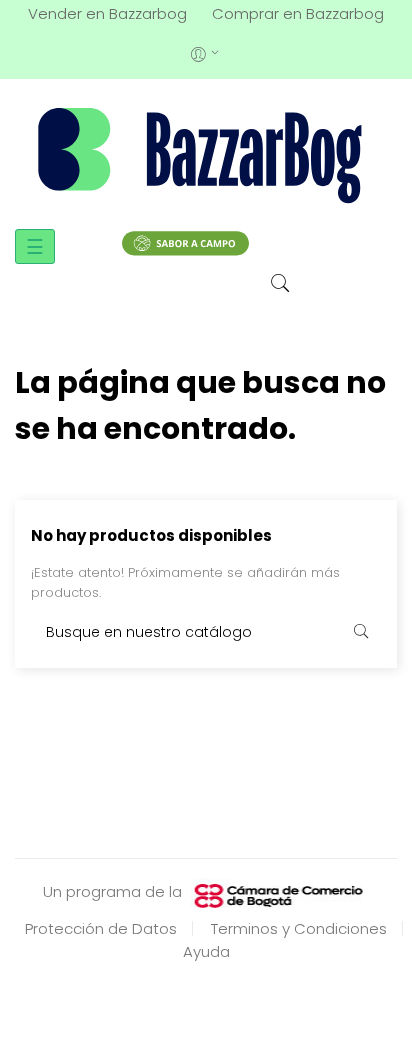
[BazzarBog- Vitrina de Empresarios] (206, 154)
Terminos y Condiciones (299, 928)
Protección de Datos (101, 928)
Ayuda (206, 951)
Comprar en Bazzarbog (298, 13)
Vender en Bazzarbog (107, 13)
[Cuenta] (206, 52)
